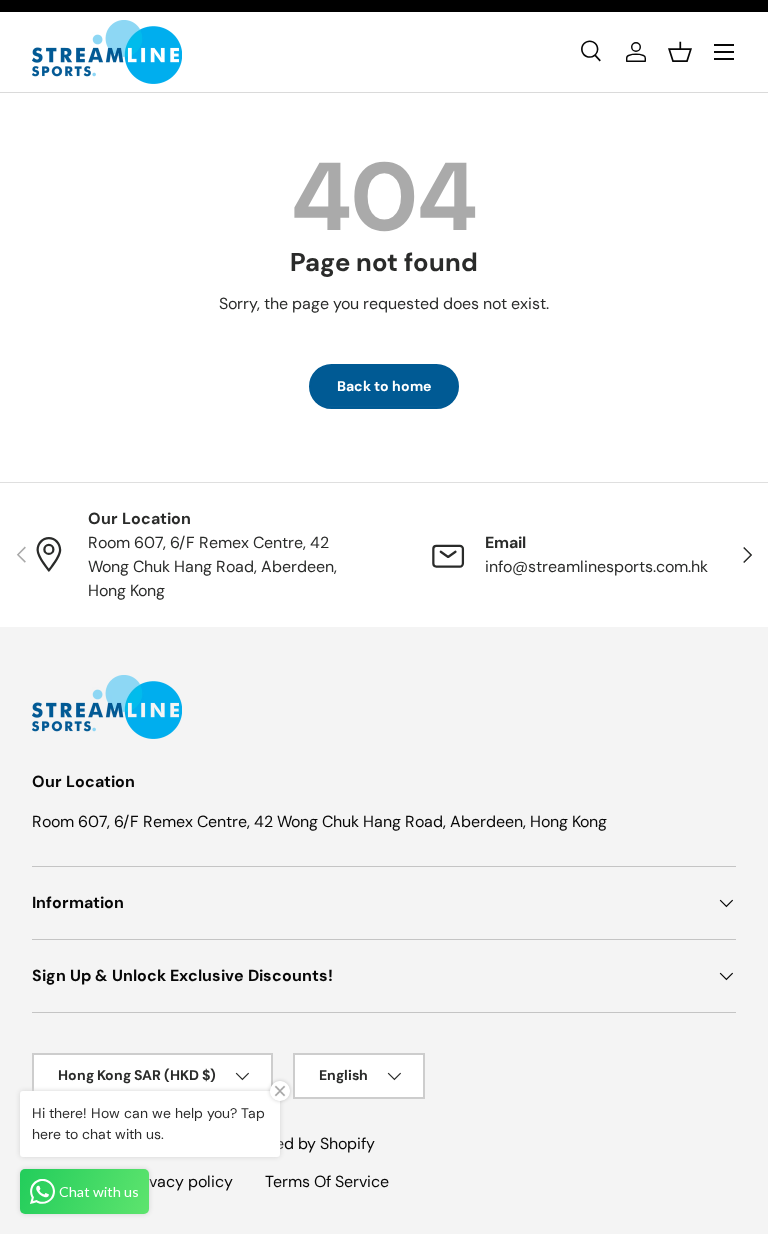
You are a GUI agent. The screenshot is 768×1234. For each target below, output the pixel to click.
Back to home (384, 386)
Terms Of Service (327, 1181)
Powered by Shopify (302, 1143)
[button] (680, 52)
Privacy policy (181, 1181)
